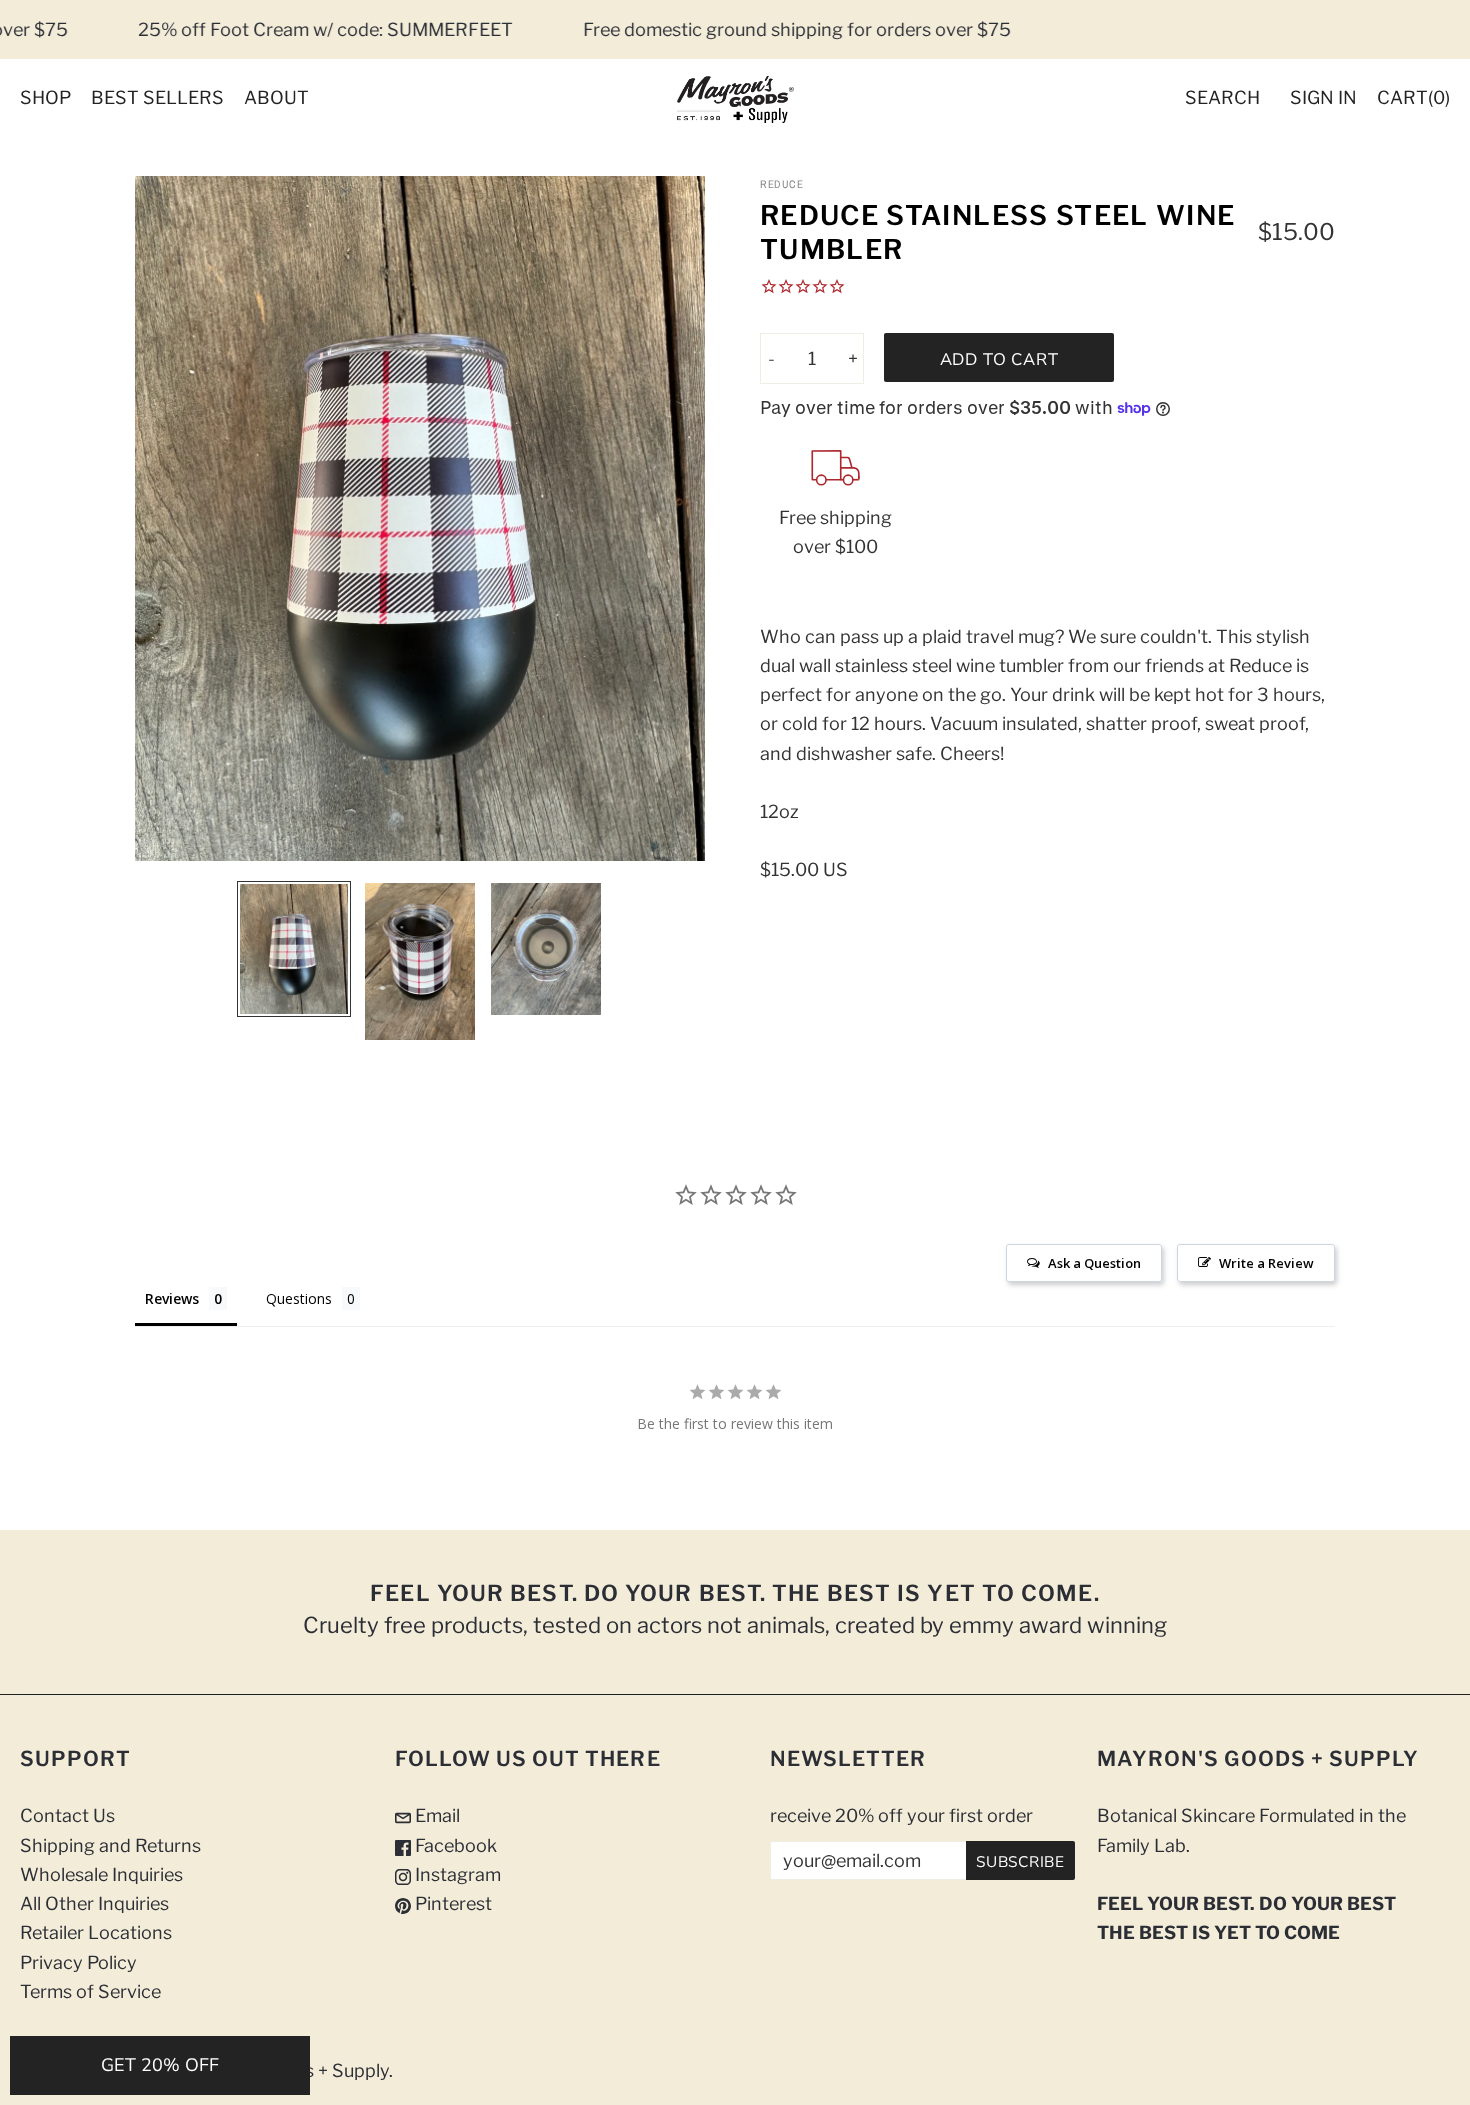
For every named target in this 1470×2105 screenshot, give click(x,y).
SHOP (45, 97)
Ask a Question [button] (1094, 1263)
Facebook (454, 1845)
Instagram (456, 1874)
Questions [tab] (299, 1298)
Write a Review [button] (1266, 1263)
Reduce (781, 184)
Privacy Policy (78, 1962)
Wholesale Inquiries (101, 1874)
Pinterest (451, 1903)
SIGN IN (1323, 97)
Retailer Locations (96, 1932)
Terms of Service (90, 1991)
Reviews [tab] (172, 1298)
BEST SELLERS (157, 97)
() (1413, 97)
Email (435, 1815)
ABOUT (276, 97)
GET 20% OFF (160, 2065)
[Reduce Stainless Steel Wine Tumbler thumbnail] (294, 949)
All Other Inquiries (94, 1903)
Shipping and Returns (110, 1845)
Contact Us (67, 1815)
